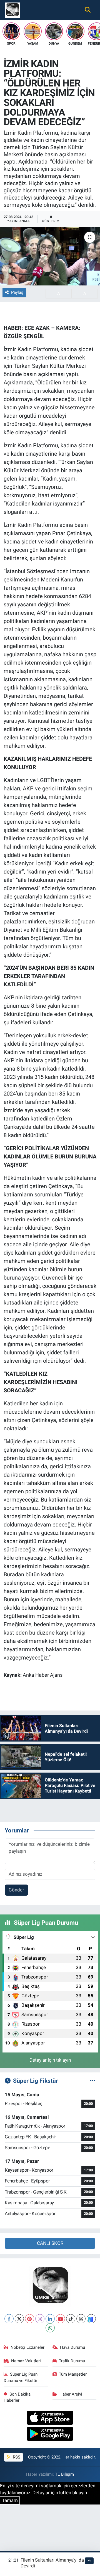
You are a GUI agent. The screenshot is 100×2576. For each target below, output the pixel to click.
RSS (16, 2457)
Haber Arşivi (71, 2394)
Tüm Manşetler (73, 2374)
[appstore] (50, 2418)
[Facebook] (9, 2319)
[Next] (91, 2319)
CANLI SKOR (50, 2243)
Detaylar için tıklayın (50, 2060)
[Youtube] (60, 2319)
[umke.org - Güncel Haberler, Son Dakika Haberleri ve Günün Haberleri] (12, 9)
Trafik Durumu (72, 2361)
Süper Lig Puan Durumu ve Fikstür (21, 2377)
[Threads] (81, 2319)
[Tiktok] (71, 2319)
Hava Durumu (72, 2347)
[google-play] (50, 2435)
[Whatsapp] (50, 2328)
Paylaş (17, 292)
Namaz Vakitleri (26, 2361)
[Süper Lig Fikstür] (93, 2080)
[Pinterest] (30, 2319)
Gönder (16, 1890)
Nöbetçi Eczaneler (27, 2347)
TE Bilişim (64, 2474)
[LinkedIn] (50, 2319)
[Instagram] (40, 2319)
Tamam (10, 2500)
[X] (19, 2319)
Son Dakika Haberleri (17, 2397)
